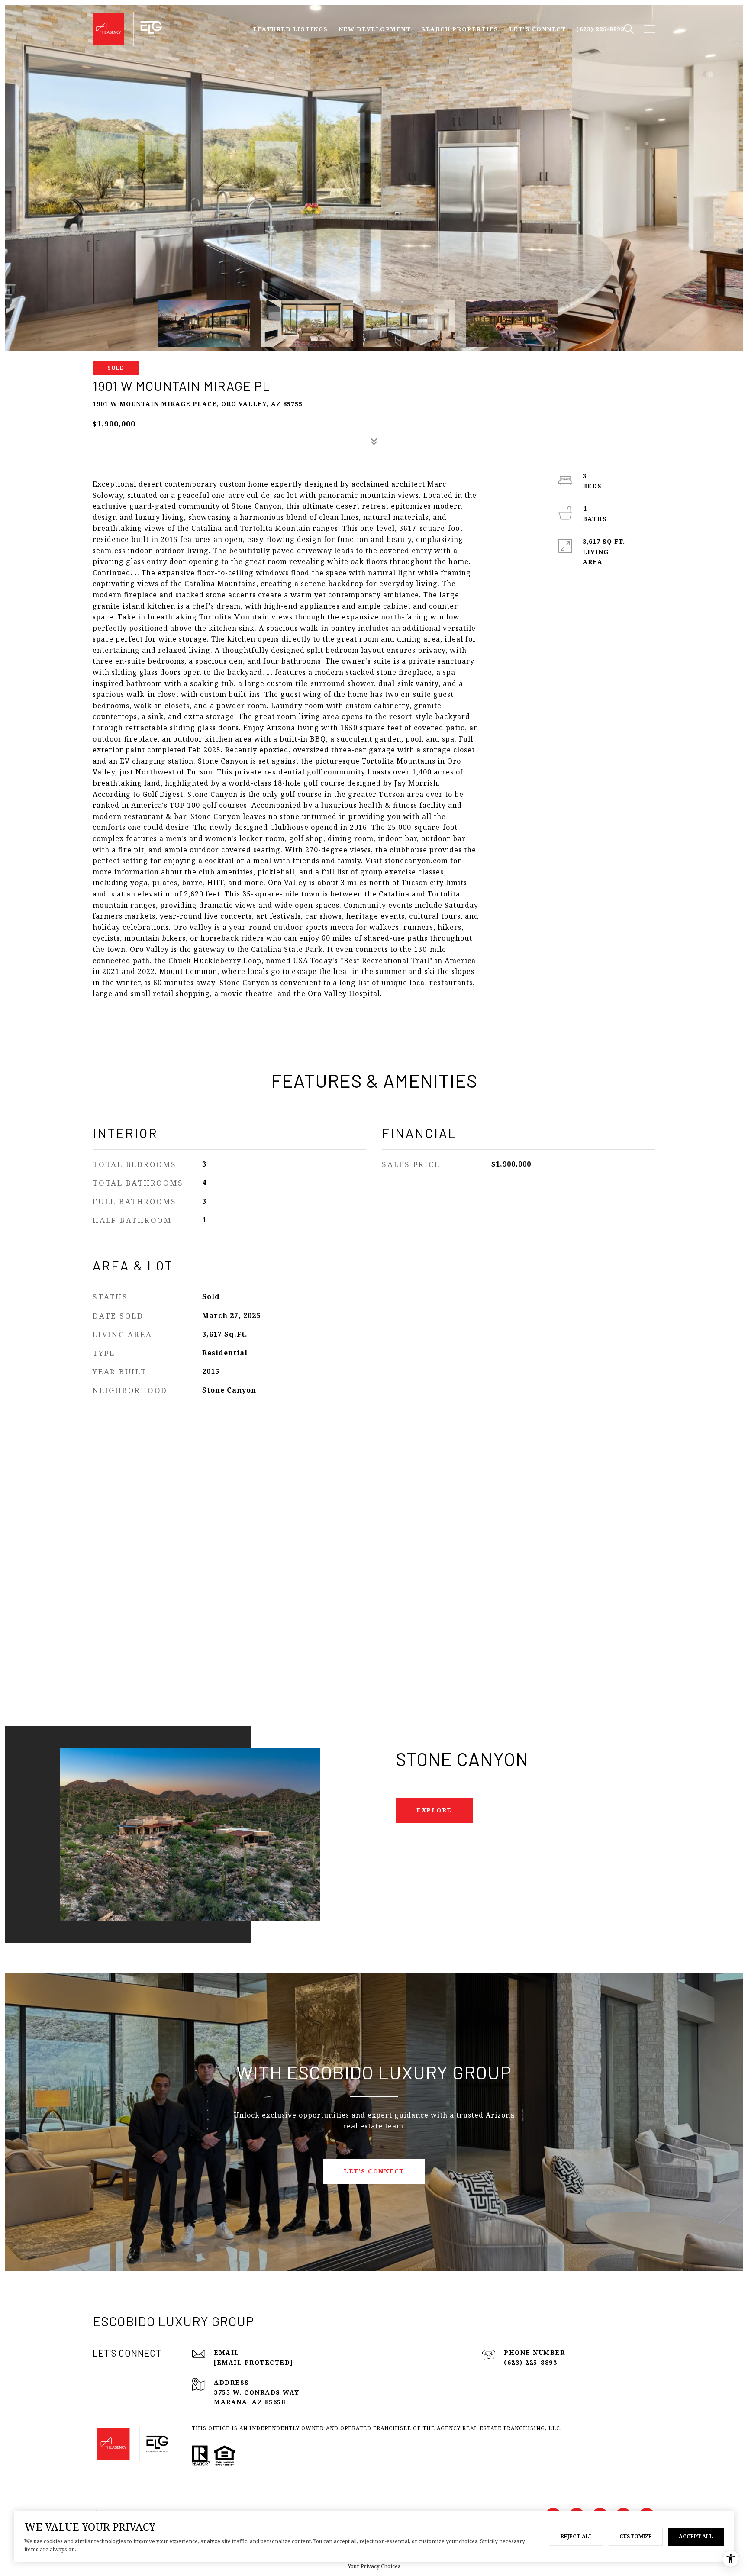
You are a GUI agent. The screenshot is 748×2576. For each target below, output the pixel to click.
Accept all (696, 2536)
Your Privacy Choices (374, 2566)
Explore (434, 1810)
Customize (636, 2536)
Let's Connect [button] (374, 2171)
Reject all (577, 2536)
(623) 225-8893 (530, 2362)
